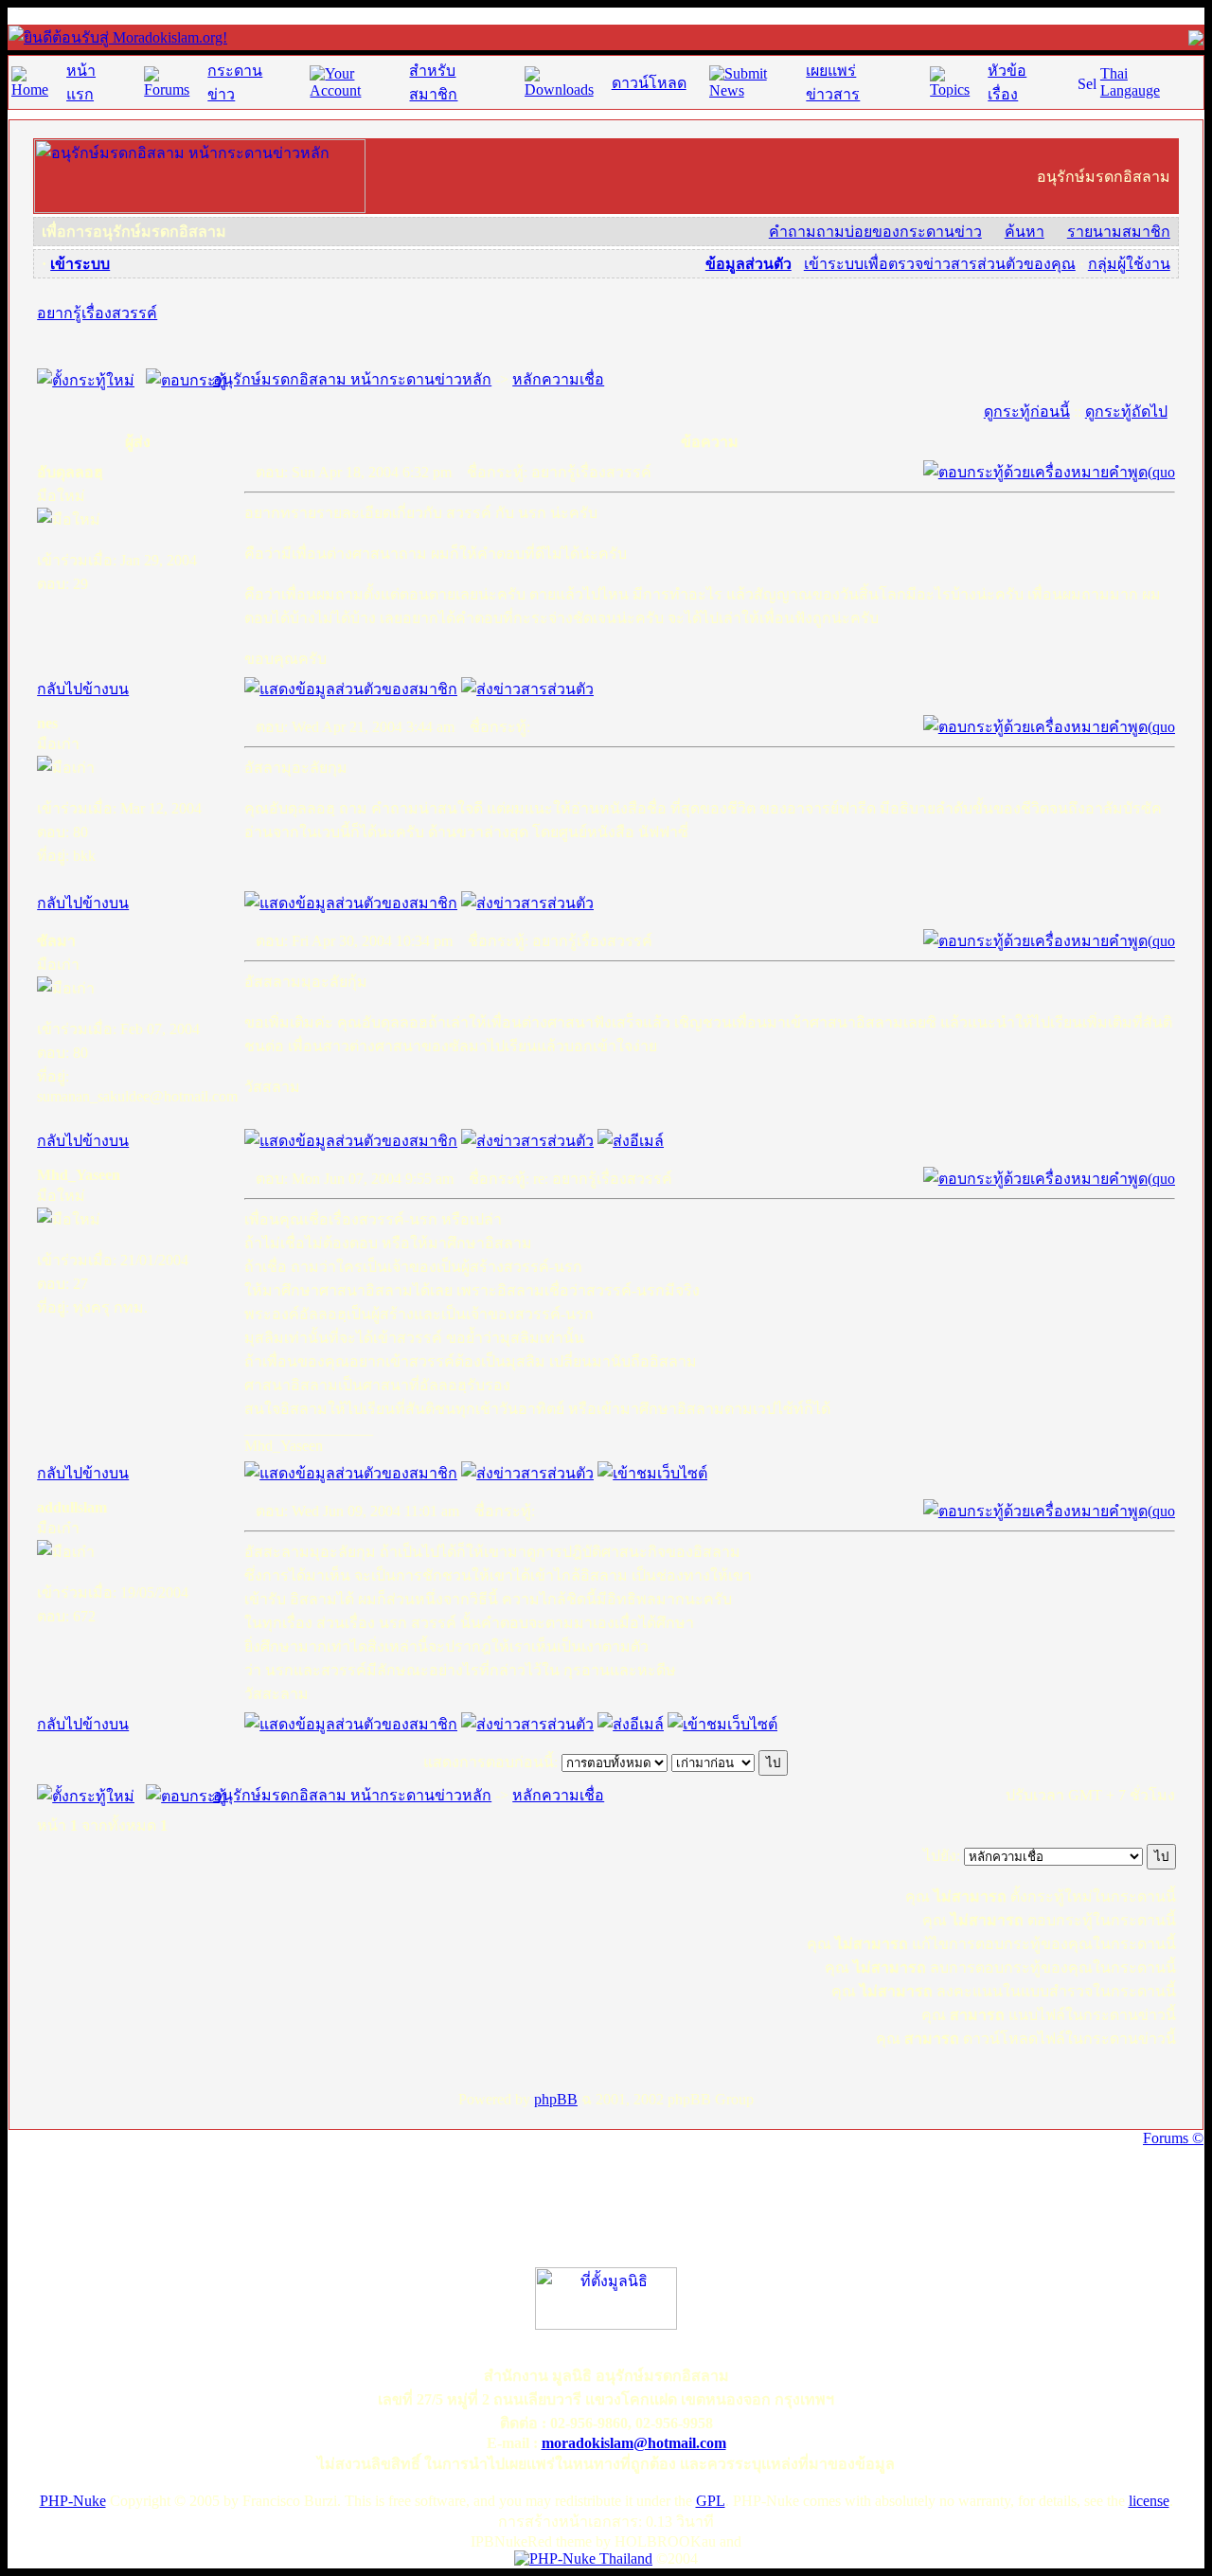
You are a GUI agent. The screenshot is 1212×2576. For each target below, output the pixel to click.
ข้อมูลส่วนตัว (749, 264)
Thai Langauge (1130, 82)
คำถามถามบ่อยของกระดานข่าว (875, 232)
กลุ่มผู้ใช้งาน (1129, 264)
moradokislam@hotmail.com (634, 2443)
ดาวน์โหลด (649, 83)
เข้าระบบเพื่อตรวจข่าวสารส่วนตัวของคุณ (940, 264)
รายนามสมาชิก (1119, 232)
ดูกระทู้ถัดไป (1126, 411)
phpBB (556, 2099)
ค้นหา (1025, 232)
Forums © (1173, 2138)
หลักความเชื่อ (558, 379)
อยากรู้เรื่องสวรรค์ (97, 313)
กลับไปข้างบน (83, 689)
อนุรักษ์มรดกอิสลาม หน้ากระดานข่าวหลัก (352, 379)
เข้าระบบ (80, 264)
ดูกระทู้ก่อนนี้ (1027, 411)
